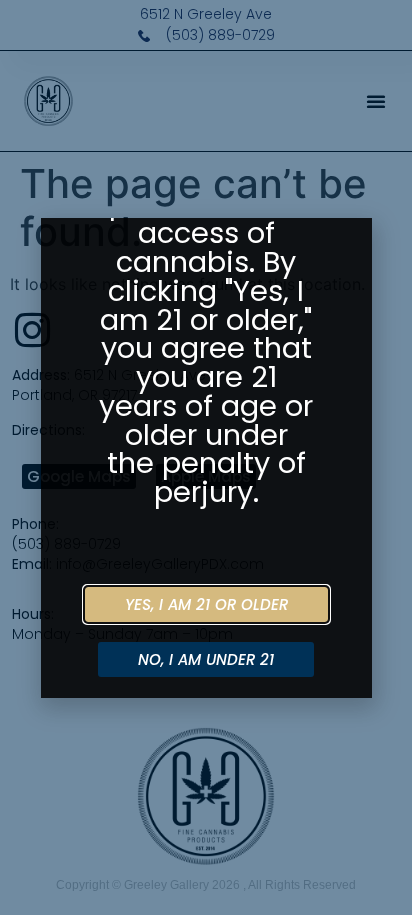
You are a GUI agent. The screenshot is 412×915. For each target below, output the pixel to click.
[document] (206, 457)
